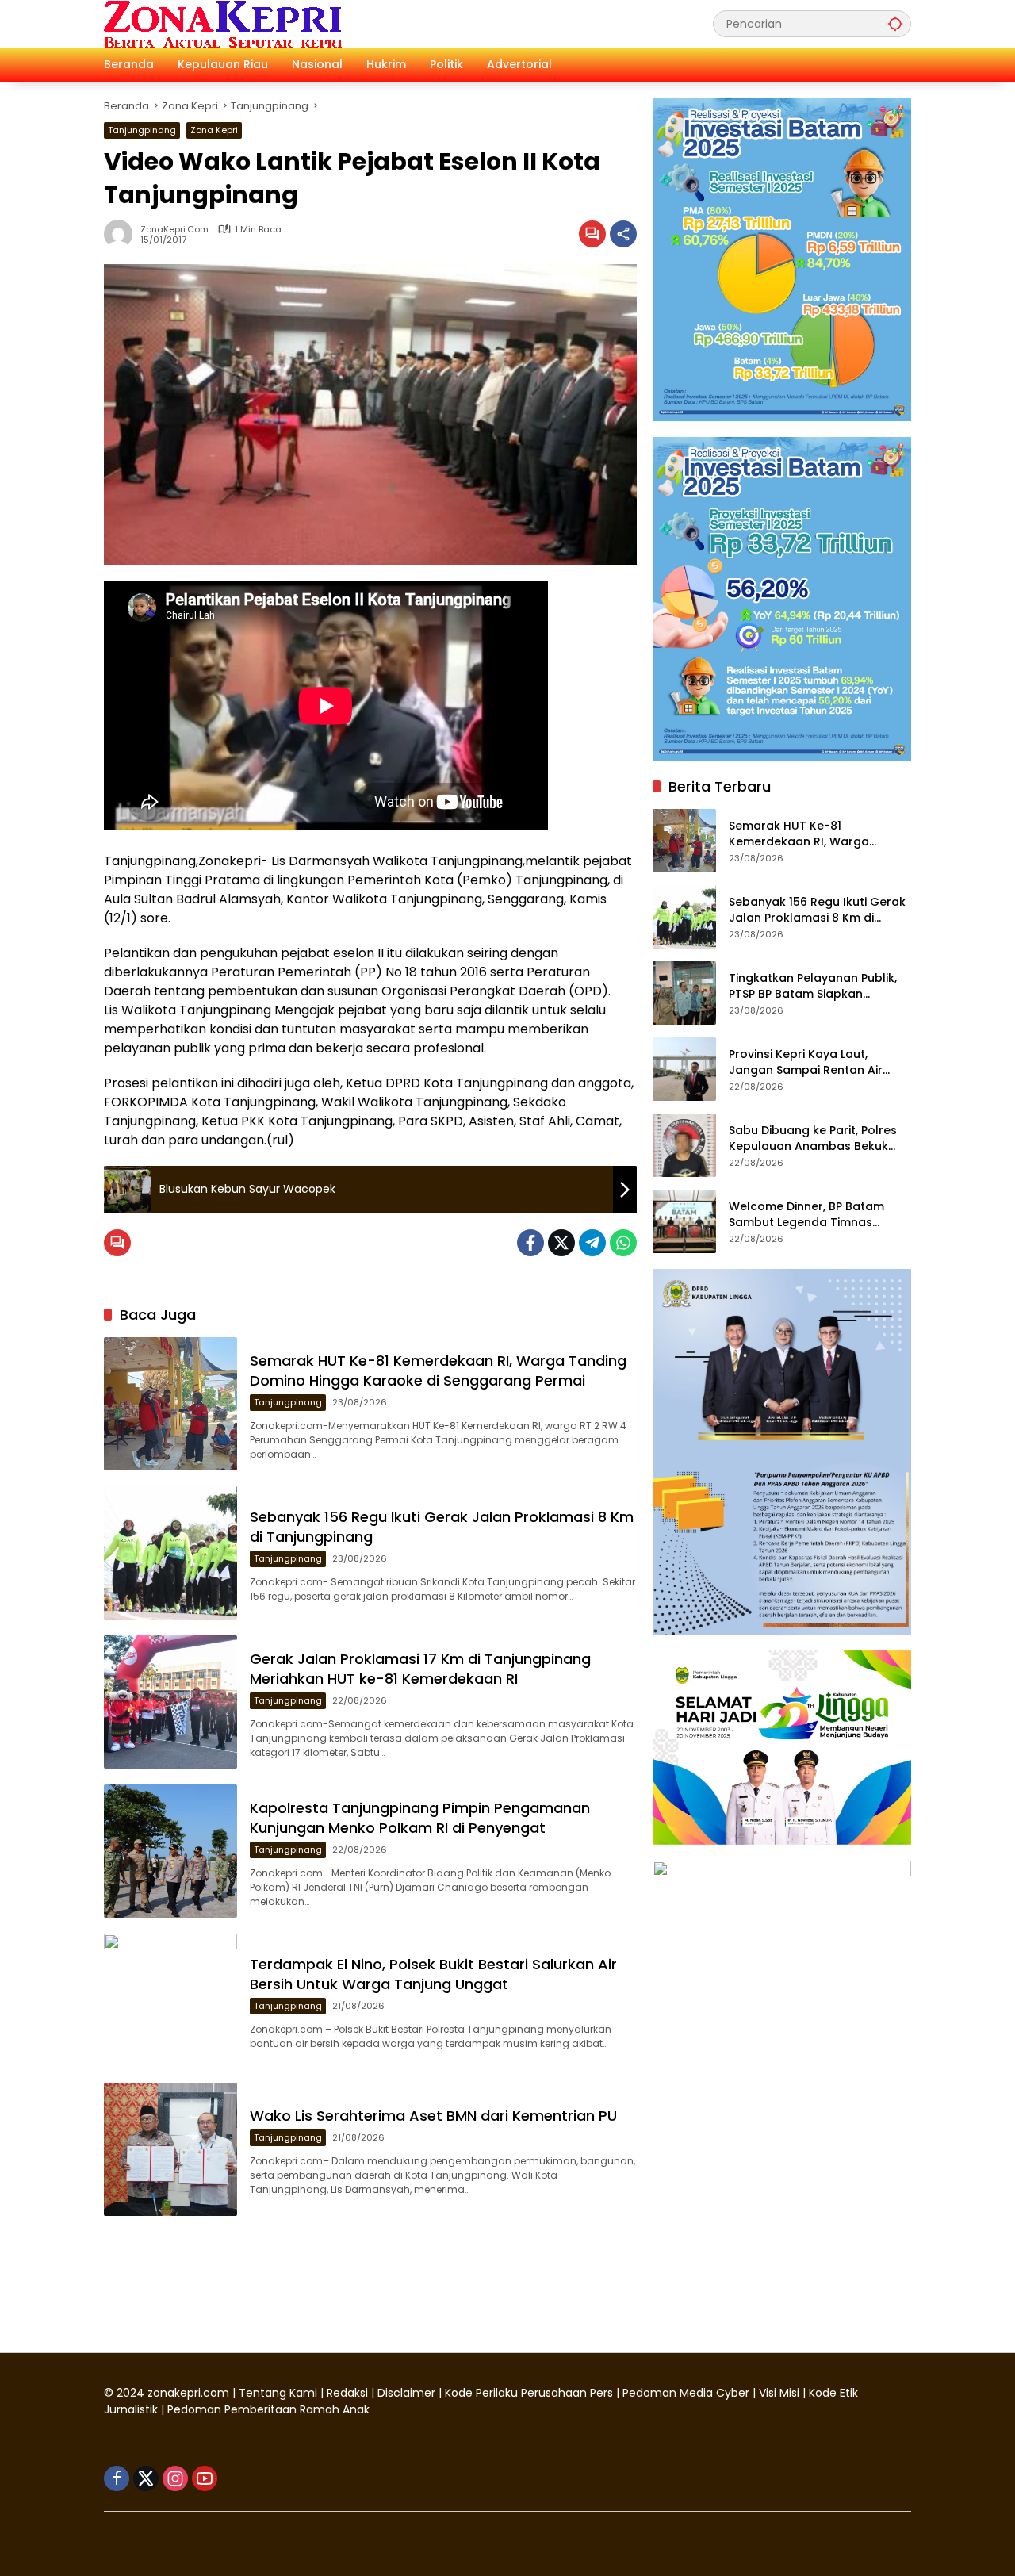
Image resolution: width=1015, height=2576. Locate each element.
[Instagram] (175, 2478)
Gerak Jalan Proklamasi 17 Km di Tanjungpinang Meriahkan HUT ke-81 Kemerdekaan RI (420, 1669)
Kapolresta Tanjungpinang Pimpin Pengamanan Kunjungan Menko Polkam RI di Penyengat (420, 1818)
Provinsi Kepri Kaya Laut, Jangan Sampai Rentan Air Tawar (806, 1062)
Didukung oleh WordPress (178, 2536)
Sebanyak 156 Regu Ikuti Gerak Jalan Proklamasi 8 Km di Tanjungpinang (817, 910)
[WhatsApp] (623, 1243)
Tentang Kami (278, 2393)
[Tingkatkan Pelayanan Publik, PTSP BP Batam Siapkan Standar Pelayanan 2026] (684, 993)
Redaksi (347, 2393)
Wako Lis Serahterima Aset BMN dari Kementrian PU (435, 2116)
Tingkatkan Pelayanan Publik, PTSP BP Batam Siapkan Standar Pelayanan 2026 (813, 986)
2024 (130, 2393)
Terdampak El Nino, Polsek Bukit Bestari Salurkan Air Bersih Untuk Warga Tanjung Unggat (433, 1974)
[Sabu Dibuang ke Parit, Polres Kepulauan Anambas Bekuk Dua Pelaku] (684, 1145)
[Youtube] (205, 2478)
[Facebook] (530, 1243)
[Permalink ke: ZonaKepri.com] (122, 234)
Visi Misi (779, 2393)
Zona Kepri (214, 130)
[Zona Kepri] (223, 23)
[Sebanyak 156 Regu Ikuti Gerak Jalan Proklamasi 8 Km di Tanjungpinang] (170, 1553)
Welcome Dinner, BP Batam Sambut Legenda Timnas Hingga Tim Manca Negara (806, 1215)
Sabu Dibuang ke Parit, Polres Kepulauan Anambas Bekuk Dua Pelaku (813, 1138)
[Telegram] (592, 1243)
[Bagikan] (623, 234)
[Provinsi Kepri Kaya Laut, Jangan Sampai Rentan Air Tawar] (684, 1069)
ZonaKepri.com (174, 230)
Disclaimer (408, 2393)
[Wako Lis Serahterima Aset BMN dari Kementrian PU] (170, 2149)
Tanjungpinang (142, 130)
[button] (895, 23)
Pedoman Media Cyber (686, 2393)
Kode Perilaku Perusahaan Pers (529, 2393)
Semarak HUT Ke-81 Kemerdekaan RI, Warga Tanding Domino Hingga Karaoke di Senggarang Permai (438, 1370)
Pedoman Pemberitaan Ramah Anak (268, 2409)
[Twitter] (561, 1243)
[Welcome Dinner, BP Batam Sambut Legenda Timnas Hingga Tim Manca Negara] (684, 1221)
